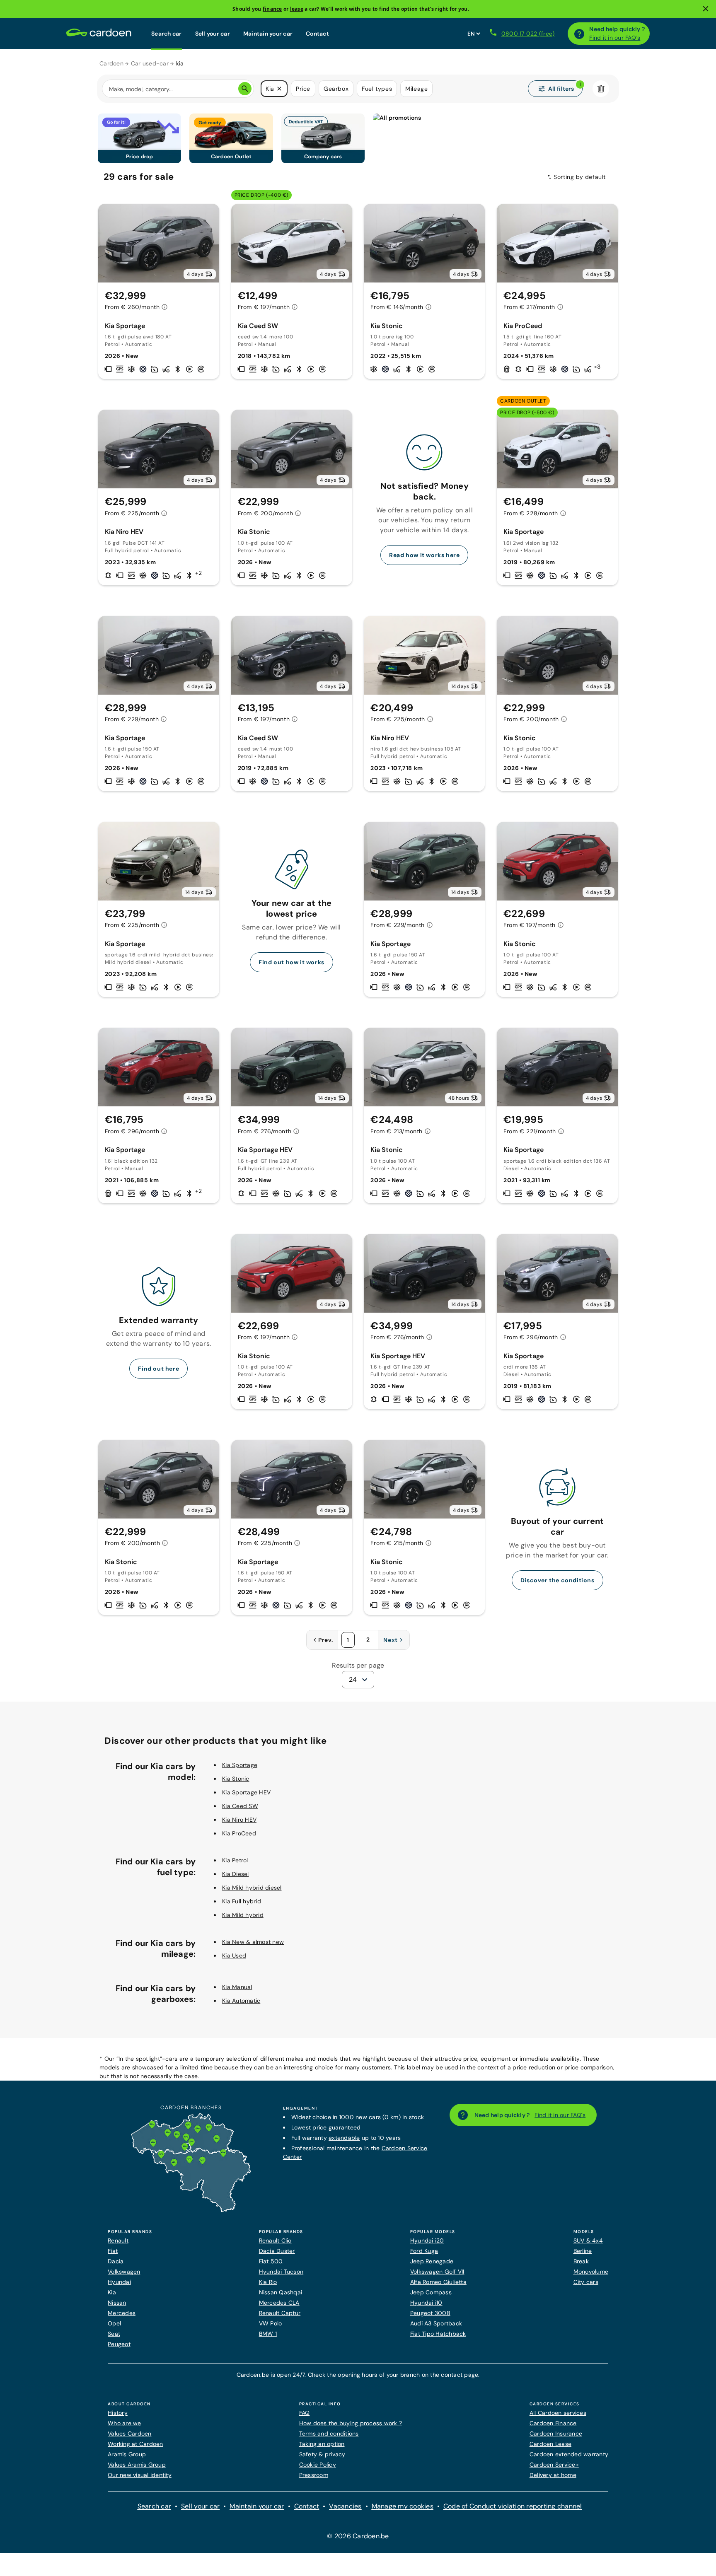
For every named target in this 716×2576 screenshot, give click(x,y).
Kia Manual (237, 1987)
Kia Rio (268, 2282)
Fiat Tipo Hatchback (438, 2334)
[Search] (245, 89)
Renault (118, 2240)
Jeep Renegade (432, 2261)
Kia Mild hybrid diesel (252, 1888)
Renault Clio (275, 2240)
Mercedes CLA (279, 2303)
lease (297, 9)
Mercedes (122, 2313)
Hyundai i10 (426, 2303)
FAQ (305, 2413)
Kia (112, 2292)
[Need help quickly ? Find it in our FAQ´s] (579, 34)
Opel (114, 2323)
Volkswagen (124, 2272)
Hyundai (119, 2282)
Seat (114, 2334)
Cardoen (111, 63)
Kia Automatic (241, 2001)
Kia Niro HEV (239, 1820)
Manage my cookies (403, 2506)
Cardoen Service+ (554, 2465)
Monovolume (591, 2272)
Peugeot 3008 (430, 2313)
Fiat (113, 2251)
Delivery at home (553, 2475)
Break (581, 2261)
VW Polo (271, 2323)
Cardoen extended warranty (569, 2454)
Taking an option (322, 2444)
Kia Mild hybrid (243, 1915)
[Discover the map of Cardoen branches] (191, 2210)
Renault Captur (280, 2313)
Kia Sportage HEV (246, 1792)
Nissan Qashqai (281, 2292)
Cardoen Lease (550, 2444)
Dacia (116, 2261)
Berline (583, 2251)
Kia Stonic (236, 1779)
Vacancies (345, 2506)
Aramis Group (127, 2454)
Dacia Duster (277, 2251)
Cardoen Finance (553, 2423)
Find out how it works (291, 962)
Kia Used (234, 1956)
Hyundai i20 (427, 2240)
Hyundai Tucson (281, 2272)
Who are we (125, 2423)
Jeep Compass (431, 2292)
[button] (279, 89)
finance (272, 9)
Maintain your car (268, 34)
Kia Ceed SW (240, 1806)
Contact (317, 34)
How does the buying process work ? (351, 2423)
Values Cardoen (130, 2434)
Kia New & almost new (253, 1942)
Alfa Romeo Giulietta (438, 2282)
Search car (167, 34)
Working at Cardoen (135, 2444)
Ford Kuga (424, 2251)
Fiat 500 (271, 2261)
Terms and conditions (329, 2434)
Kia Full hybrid (242, 1901)
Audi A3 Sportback (436, 2323)
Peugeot (119, 2344)
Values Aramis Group (137, 2465)
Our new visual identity (140, 2475)
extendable (344, 2138)
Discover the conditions (558, 1580)
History (118, 2413)
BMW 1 (268, 2334)
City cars (586, 2282)
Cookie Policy (318, 2465)
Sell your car (213, 34)
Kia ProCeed (239, 1833)
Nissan (117, 2303)
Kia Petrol (235, 1860)
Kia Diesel (236, 1874)
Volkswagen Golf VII (437, 2272)
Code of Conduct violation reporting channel (513, 2506)
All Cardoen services (558, 2413)
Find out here (158, 1369)
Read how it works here (424, 555)
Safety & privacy (322, 2454)
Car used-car (150, 63)
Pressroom (314, 2475)
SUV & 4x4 (588, 2240)
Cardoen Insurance (556, 2434)
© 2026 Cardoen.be (358, 2536)
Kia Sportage (240, 1765)
